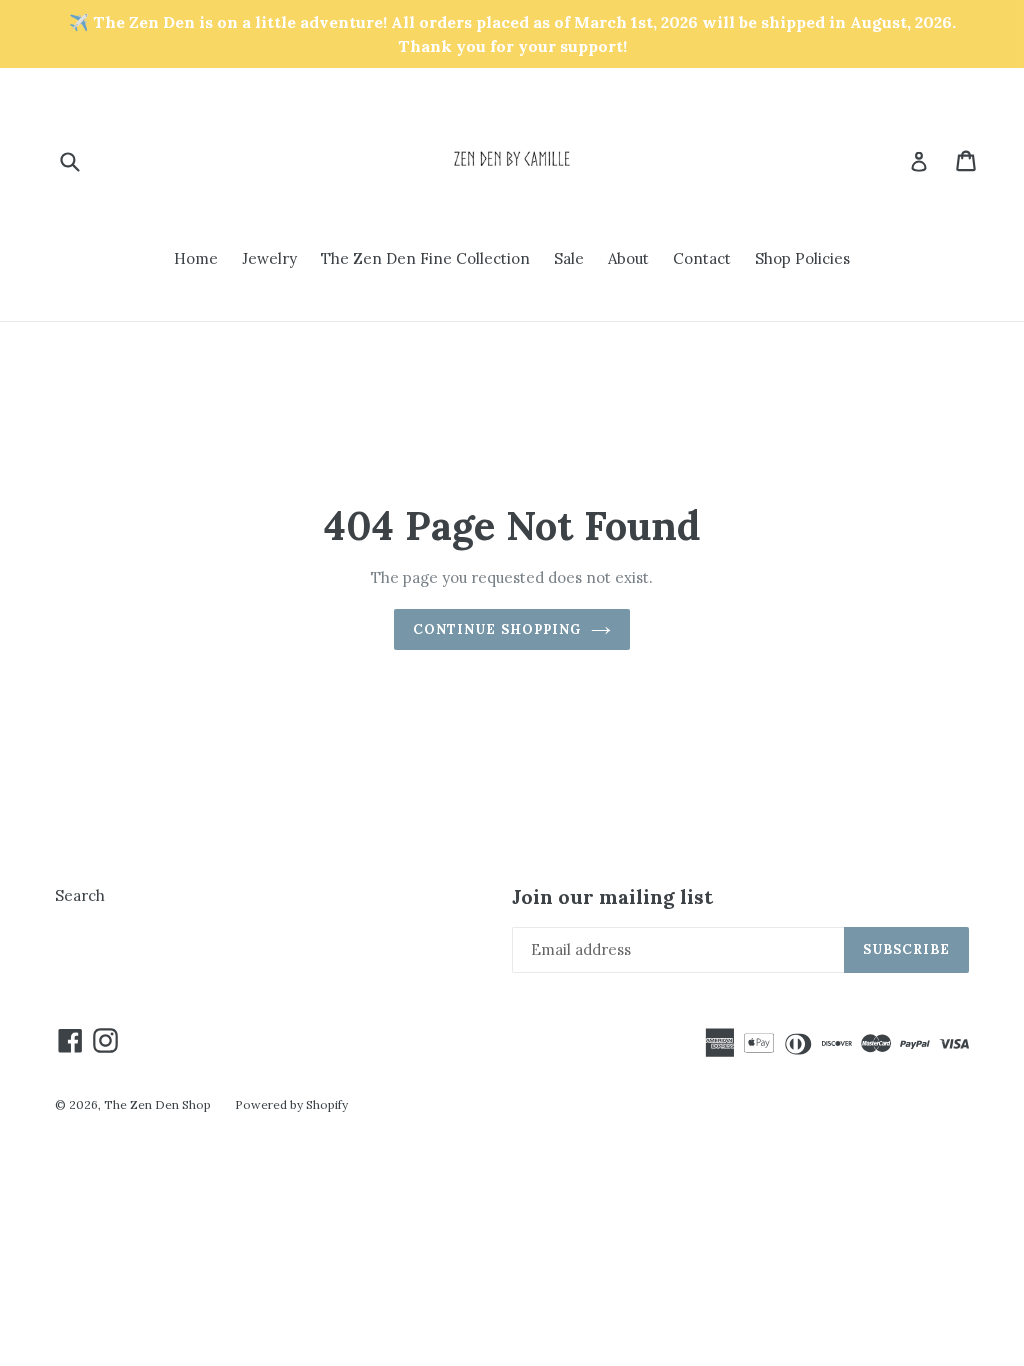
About (628, 258)
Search (80, 895)
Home (196, 258)
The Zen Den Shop (157, 1104)
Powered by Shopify (291, 1104)
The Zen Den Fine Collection (425, 258)
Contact (702, 258)
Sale (569, 258)
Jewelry (269, 258)
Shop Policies (802, 258)
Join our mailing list (612, 897)
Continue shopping (497, 629)
